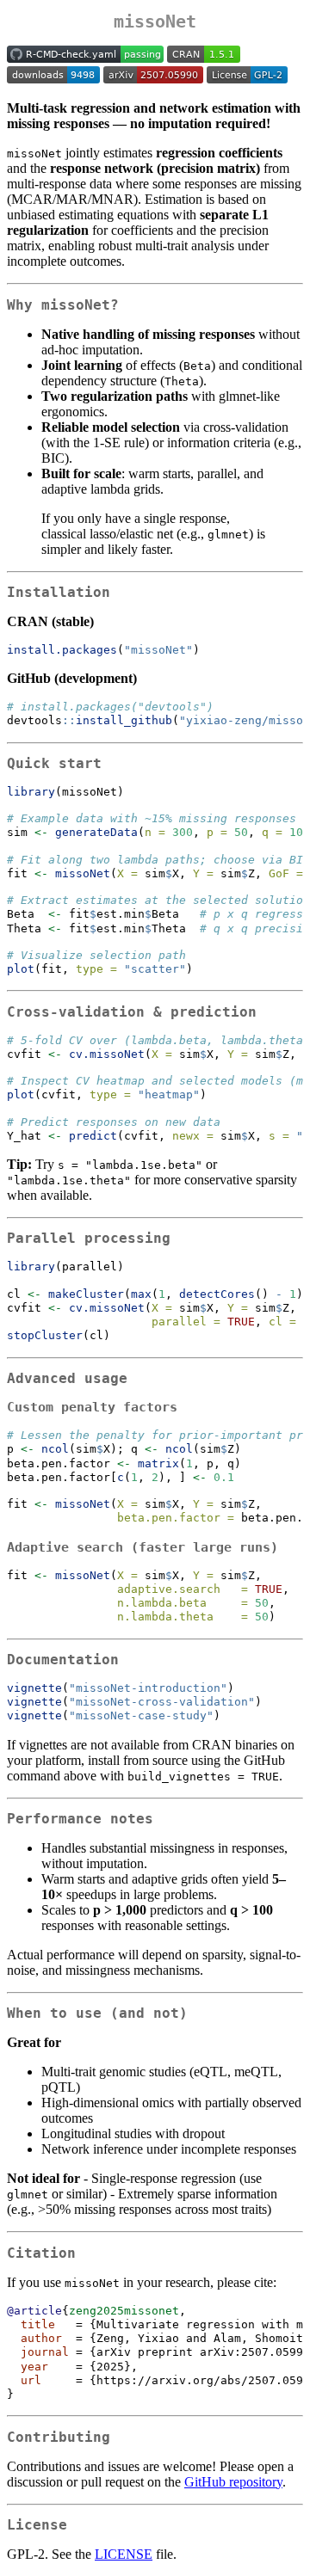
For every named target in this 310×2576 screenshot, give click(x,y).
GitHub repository (233, 2482)
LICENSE (124, 2554)
